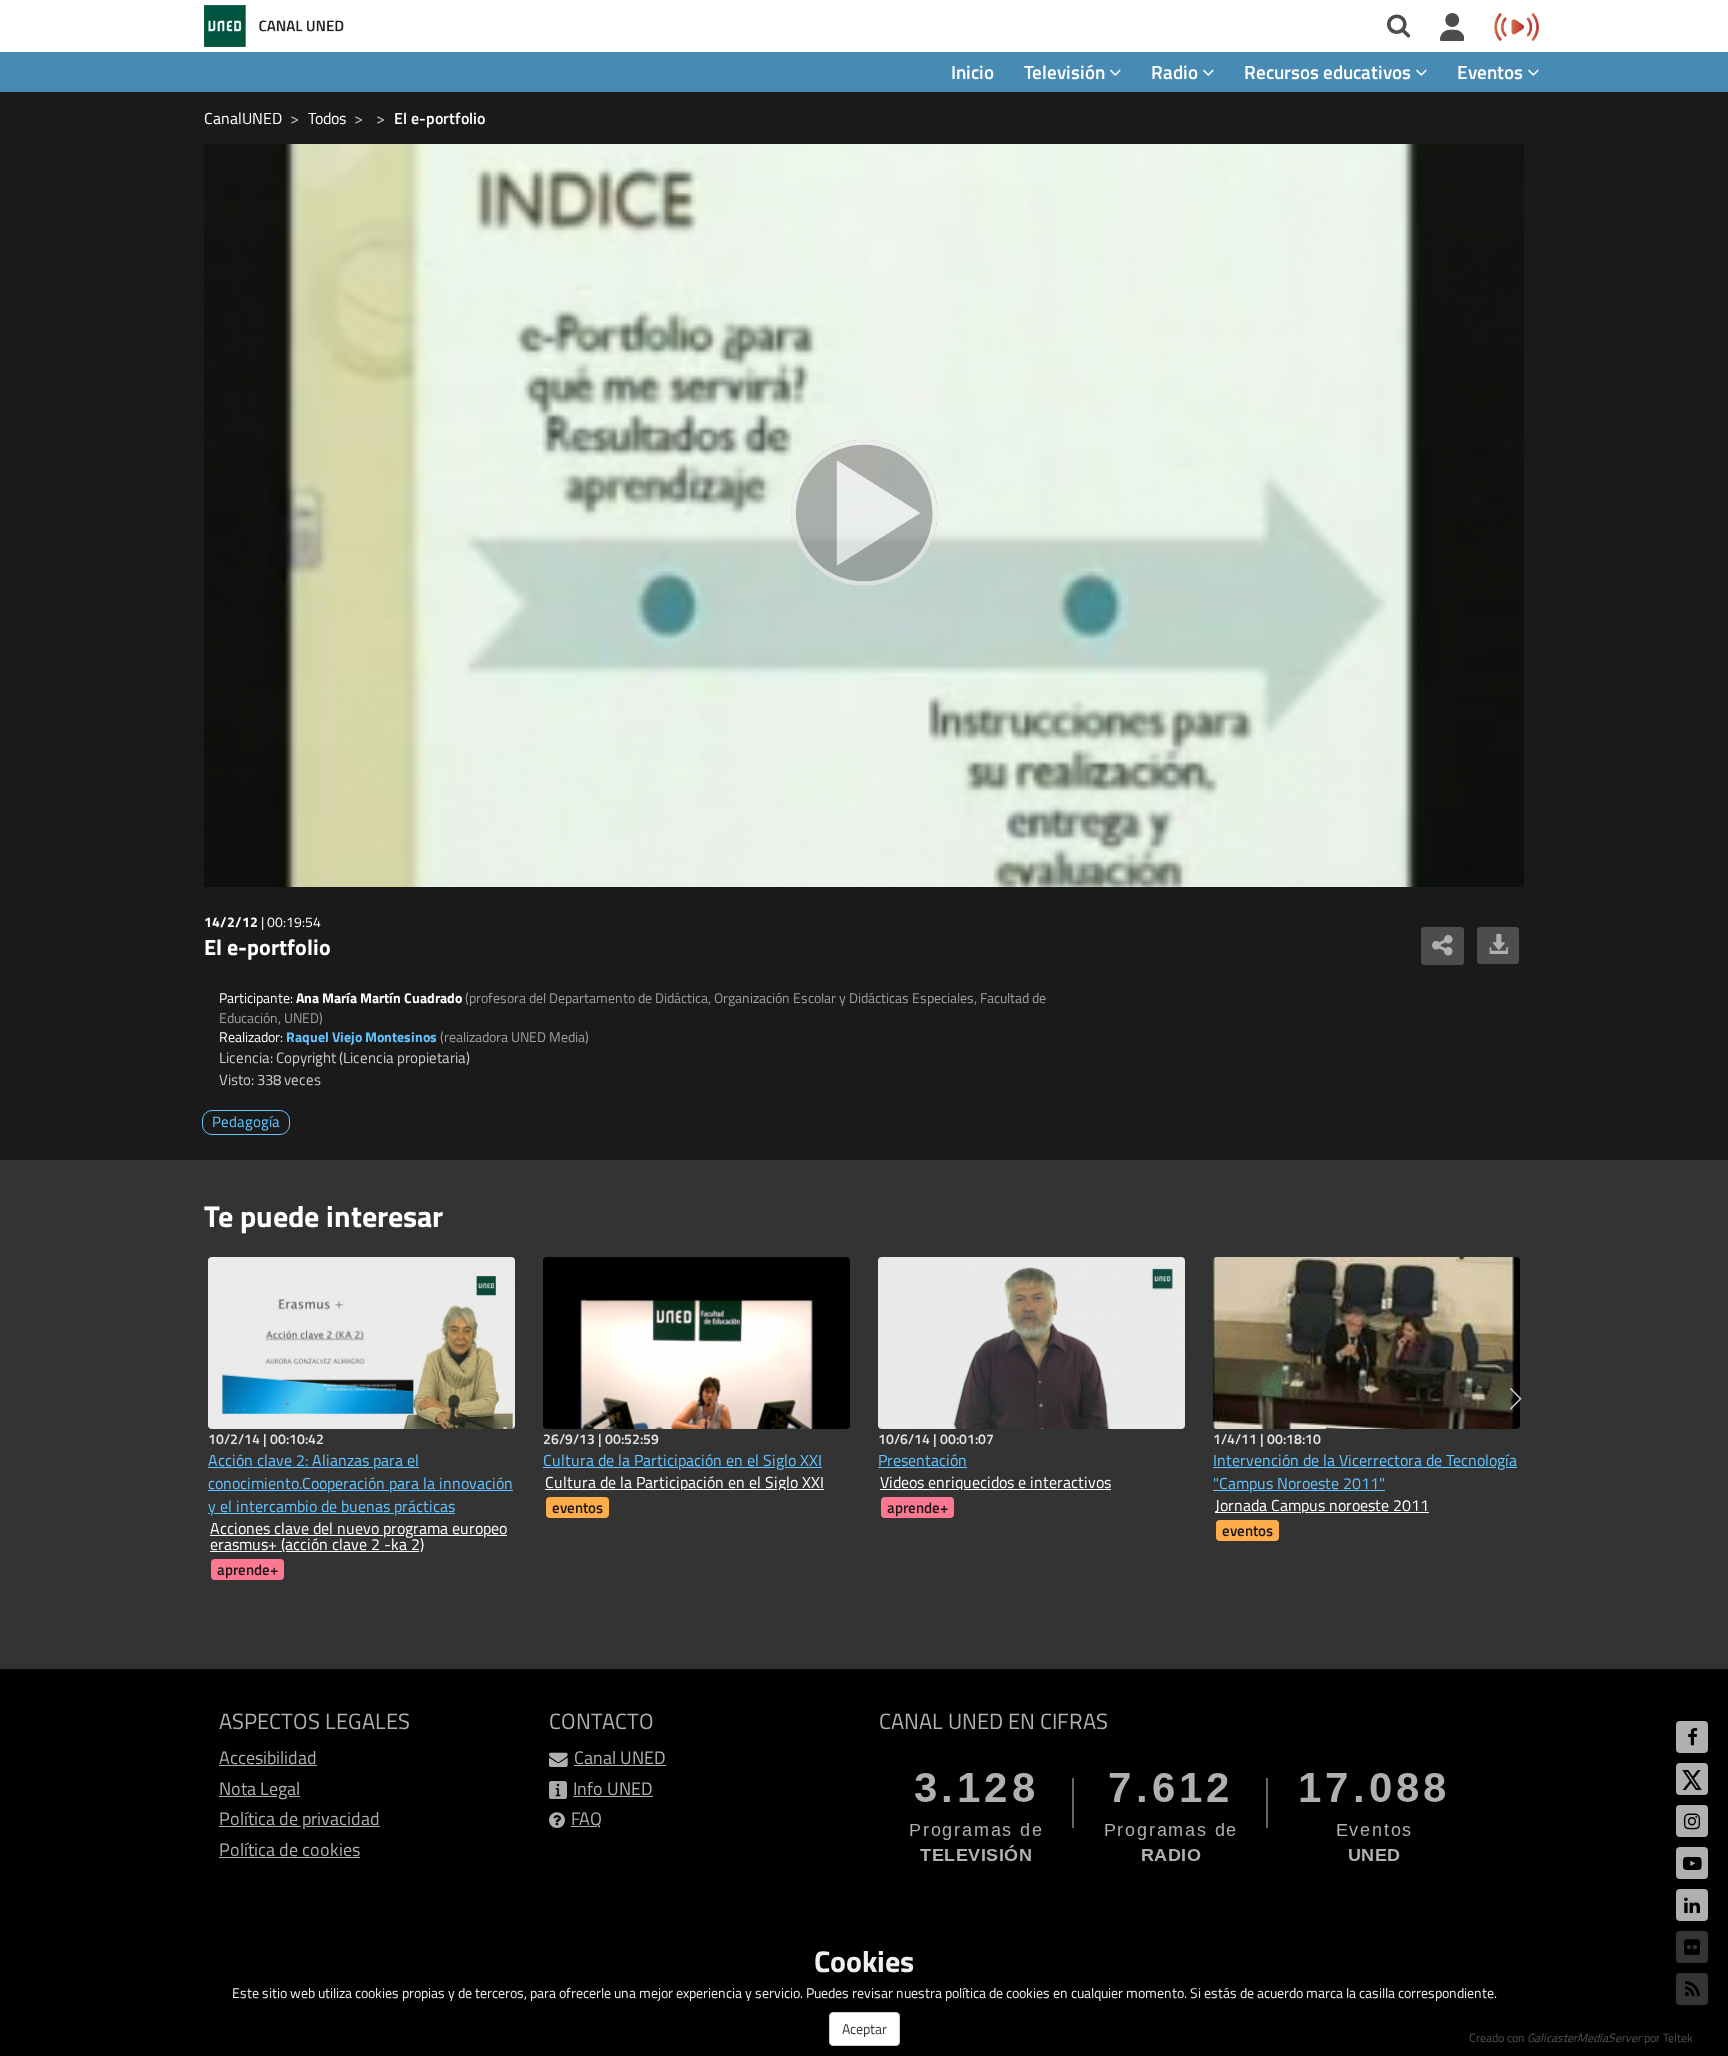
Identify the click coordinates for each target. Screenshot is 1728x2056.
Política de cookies (289, 1849)
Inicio (972, 71)
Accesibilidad (268, 1757)
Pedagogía (246, 1121)
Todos (327, 118)
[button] (1515, 1399)
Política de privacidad (299, 1818)
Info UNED (613, 1788)
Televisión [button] (1066, 71)
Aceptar (864, 2028)
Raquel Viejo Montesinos (361, 1036)
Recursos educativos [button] (1329, 71)
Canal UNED (620, 1757)
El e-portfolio (439, 118)
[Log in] (1452, 28)
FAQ (586, 1818)
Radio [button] (1176, 71)
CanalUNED (243, 118)
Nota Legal (259, 1788)
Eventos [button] (1492, 71)
